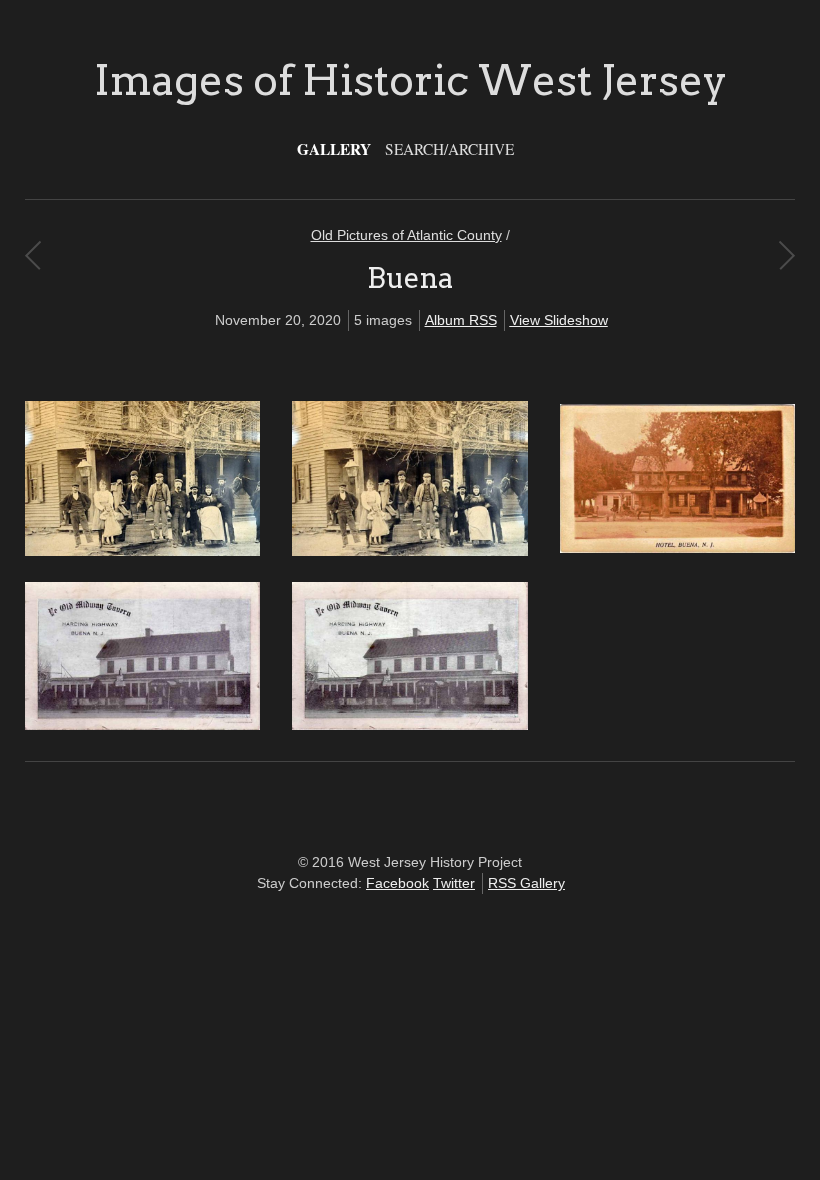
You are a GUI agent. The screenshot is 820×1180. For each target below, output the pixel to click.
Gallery (334, 149)
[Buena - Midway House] (142, 551)
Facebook (397, 883)
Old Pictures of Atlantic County (406, 235)
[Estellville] (32, 255)
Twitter (454, 883)
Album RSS (461, 320)
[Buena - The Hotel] (677, 548)
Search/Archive (449, 149)
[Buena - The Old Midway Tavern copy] (409, 725)
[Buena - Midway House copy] (409, 551)
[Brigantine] (786, 255)
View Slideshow (559, 320)
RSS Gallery (526, 883)
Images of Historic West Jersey (410, 80)
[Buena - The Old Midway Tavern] (142, 725)
